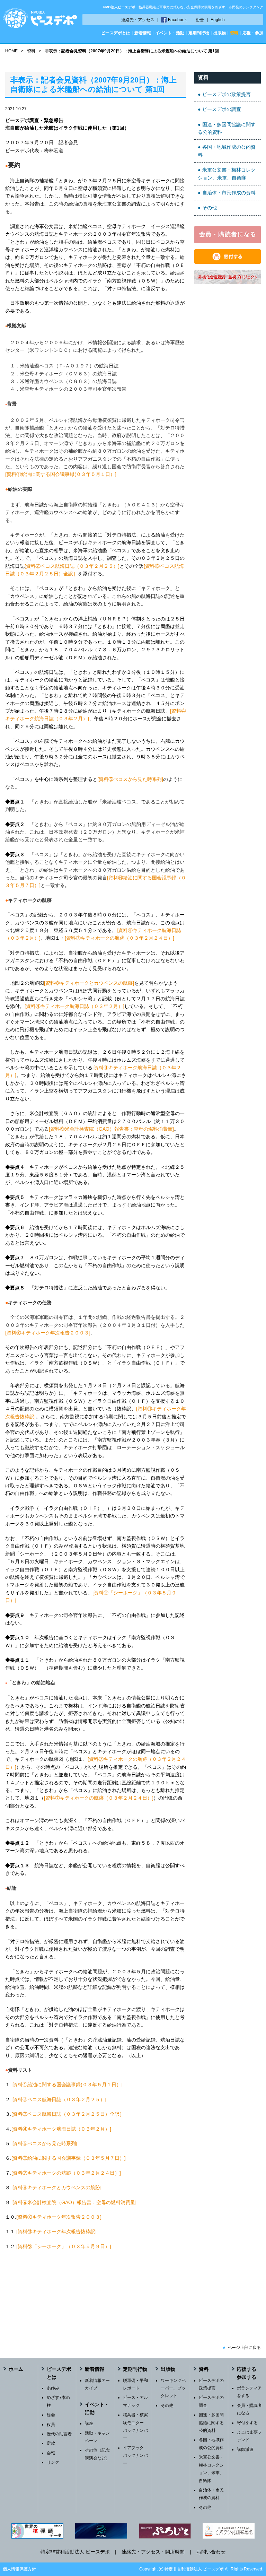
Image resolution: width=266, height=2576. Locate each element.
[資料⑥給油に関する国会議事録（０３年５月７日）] (69, 2158)
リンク (53, 2462)
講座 (89, 2423)
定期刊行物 (199, 33)
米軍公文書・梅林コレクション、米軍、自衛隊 (227, 174)
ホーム (16, 2369)
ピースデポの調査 (222, 109)
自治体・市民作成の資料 (229, 193)
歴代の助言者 (59, 2434)
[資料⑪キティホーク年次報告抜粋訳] (56, 2231)
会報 (51, 2453)
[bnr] (228, 282)
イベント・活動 (170, 33)
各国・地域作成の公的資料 (227, 151)
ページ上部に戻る (242, 2348)
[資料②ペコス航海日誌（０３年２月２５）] (72, 566)
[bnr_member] (228, 242)
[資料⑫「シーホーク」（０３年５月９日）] (64, 2246)
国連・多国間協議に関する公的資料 (227, 128)
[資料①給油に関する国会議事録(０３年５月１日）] (61, 474)
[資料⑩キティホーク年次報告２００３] (48, 1333)
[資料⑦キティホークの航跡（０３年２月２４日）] (119, 938)
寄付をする (247, 2423)
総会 (51, 2415)
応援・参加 (253, 33)
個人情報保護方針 (19, 2569)
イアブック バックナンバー (135, 2456)
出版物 (220, 33)
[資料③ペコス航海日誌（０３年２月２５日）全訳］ (68, 2114)
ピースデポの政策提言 (227, 94)
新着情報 (143, 33)
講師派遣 (245, 2449)
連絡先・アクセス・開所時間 (153, 2552)
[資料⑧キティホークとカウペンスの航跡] (89, 983)
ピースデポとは (116, 33)
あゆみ (53, 2388)
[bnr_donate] (228, 262)
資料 (234, 33)
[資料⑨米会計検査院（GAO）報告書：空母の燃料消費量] (111, 1129)
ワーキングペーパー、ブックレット (173, 2388)
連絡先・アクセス (138, 20)
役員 (51, 2425)
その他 (210, 208)
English (218, 20)
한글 (200, 20)
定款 (51, 2443)
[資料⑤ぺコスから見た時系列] (130, 779)
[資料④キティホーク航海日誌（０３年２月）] (74, 1006)
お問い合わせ (211, 2552)
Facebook (177, 20)
